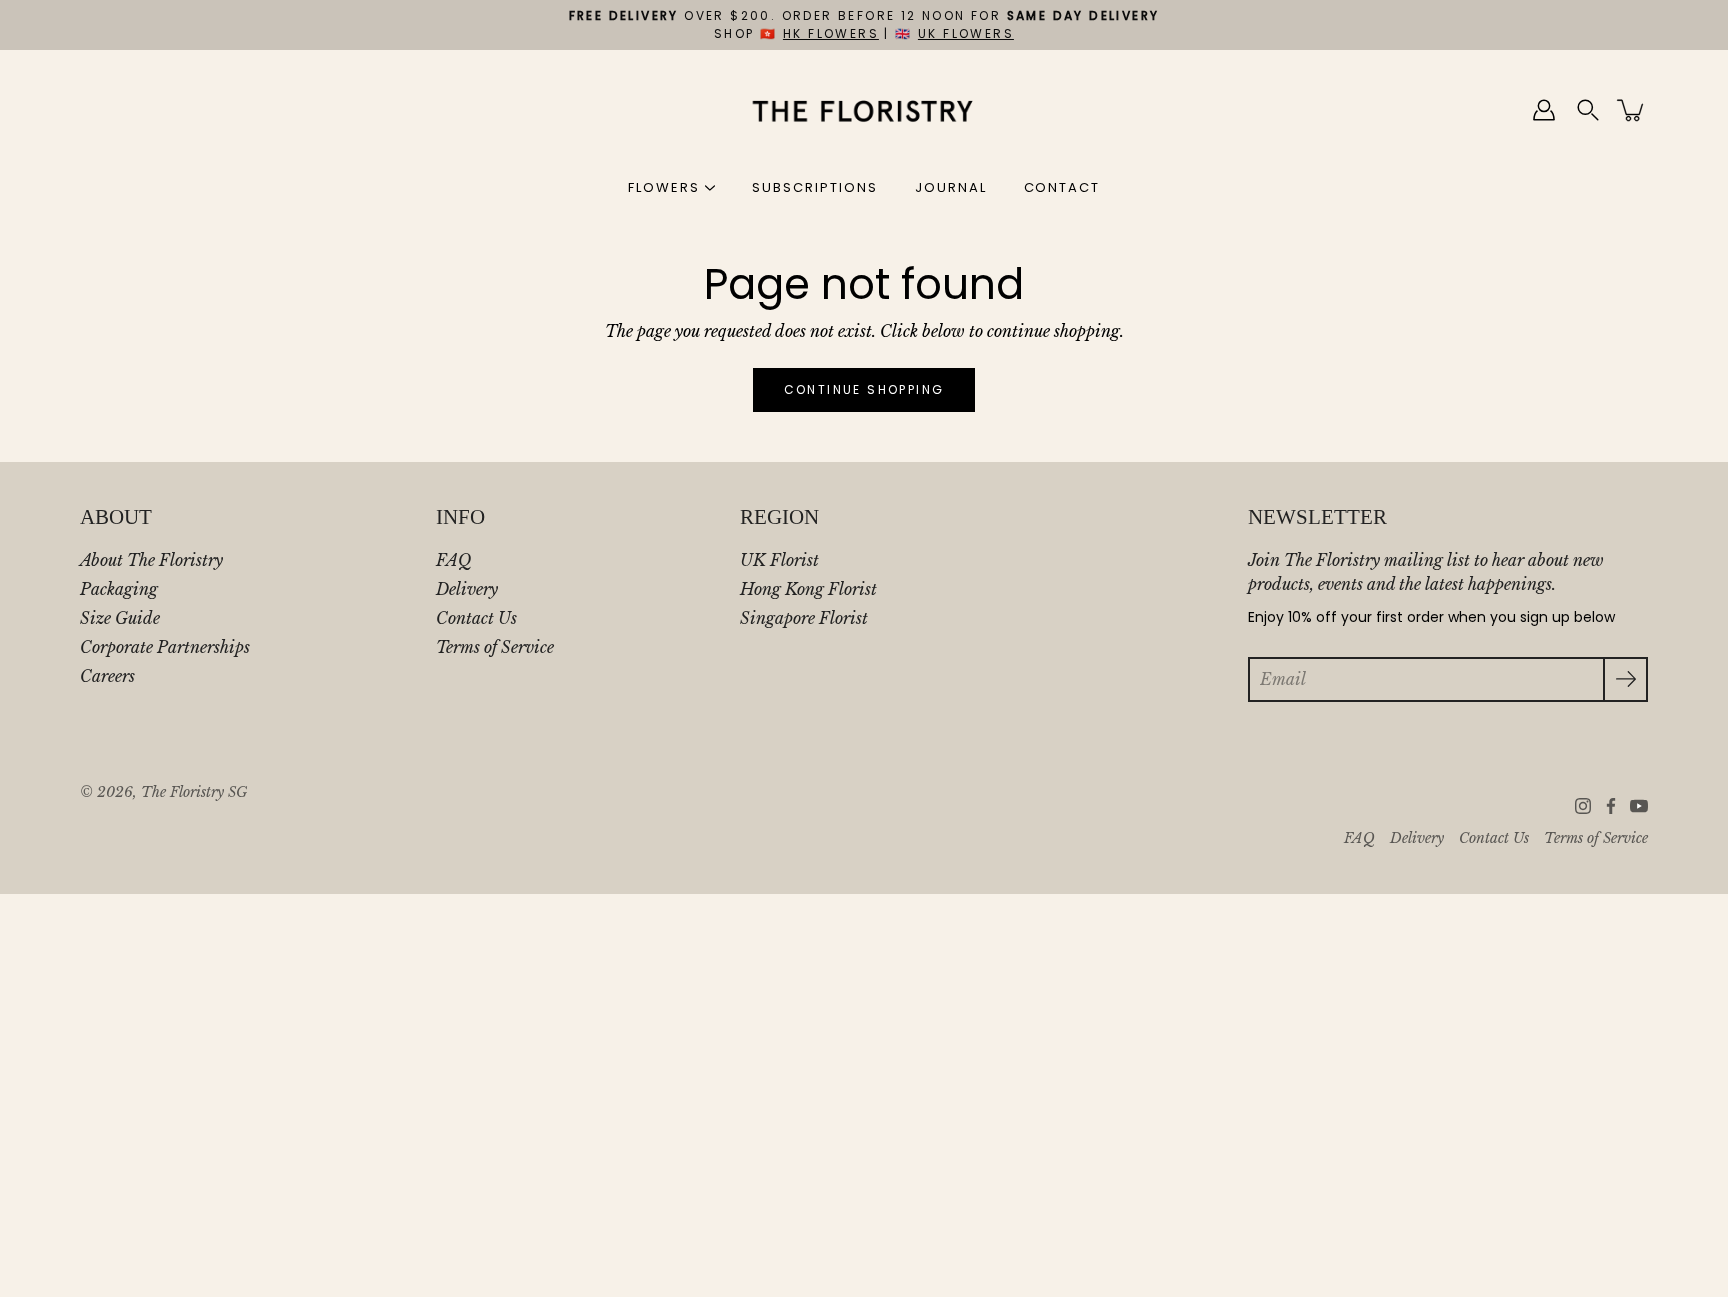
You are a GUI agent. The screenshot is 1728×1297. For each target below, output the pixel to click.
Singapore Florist (804, 618)
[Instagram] (1583, 806)
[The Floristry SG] (864, 110)
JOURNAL (951, 187)
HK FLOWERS (831, 33)
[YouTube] (1639, 806)
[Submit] (1625, 679)
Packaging (119, 589)
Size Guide (120, 618)
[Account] (1544, 110)
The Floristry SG (194, 792)
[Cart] (1632, 110)
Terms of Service (495, 647)
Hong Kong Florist (808, 589)
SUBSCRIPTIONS (814, 187)
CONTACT (1062, 187)
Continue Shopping (864, 389)
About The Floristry (151, 560)
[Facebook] (1611, 806)
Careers (107, 676)
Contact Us (476, 618)
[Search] (1588, 110)
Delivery (467, 589)
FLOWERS (664, 187)
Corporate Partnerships (165, 647)
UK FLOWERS (966, 33)
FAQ (453, 560)
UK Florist (779, 560)
